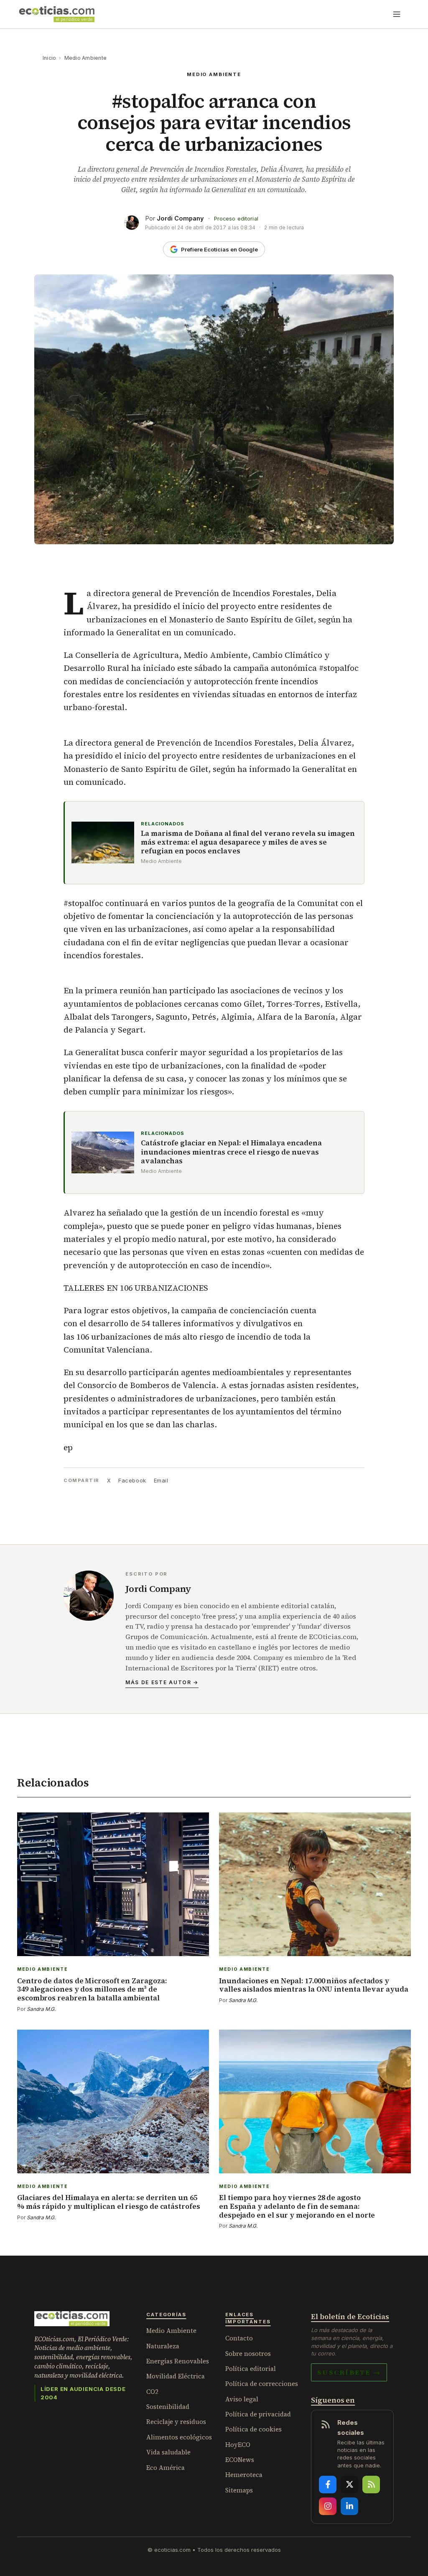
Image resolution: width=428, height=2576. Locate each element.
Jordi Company (180, 218)
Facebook (132, 1480)
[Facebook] (328, 2485)
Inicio (49, 58)
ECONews (240, 2460)
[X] (349, 2485)
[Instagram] (328, 2506)
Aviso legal (242, 2399)
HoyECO (238, 2445)
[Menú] (397, 14)
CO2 (152, 2392)
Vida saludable (168, 2452)
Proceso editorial (236, 219)
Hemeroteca (244, 2475)
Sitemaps (239, 2490)
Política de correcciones (262, 2384)
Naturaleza (163, 2346)
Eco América (166, 2468)
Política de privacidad (258, 2414)
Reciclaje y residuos (176, 2422)
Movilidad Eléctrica (176, 2376)
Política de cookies (253, 2429)
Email (161, 1480)
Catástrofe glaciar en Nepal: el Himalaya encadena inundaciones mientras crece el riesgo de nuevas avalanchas (231, 1152)
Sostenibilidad (168, 2407)
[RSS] (371, 2485)
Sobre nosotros (248, 2354)
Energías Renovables (178, 2361)
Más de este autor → (162, 1682)
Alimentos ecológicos (179, 2437)
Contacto (239, 2338)
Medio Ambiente (85, 58)
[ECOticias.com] (57, 14)
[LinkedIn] (349, 2506)
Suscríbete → (349, 2372)
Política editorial (251, 2369)
